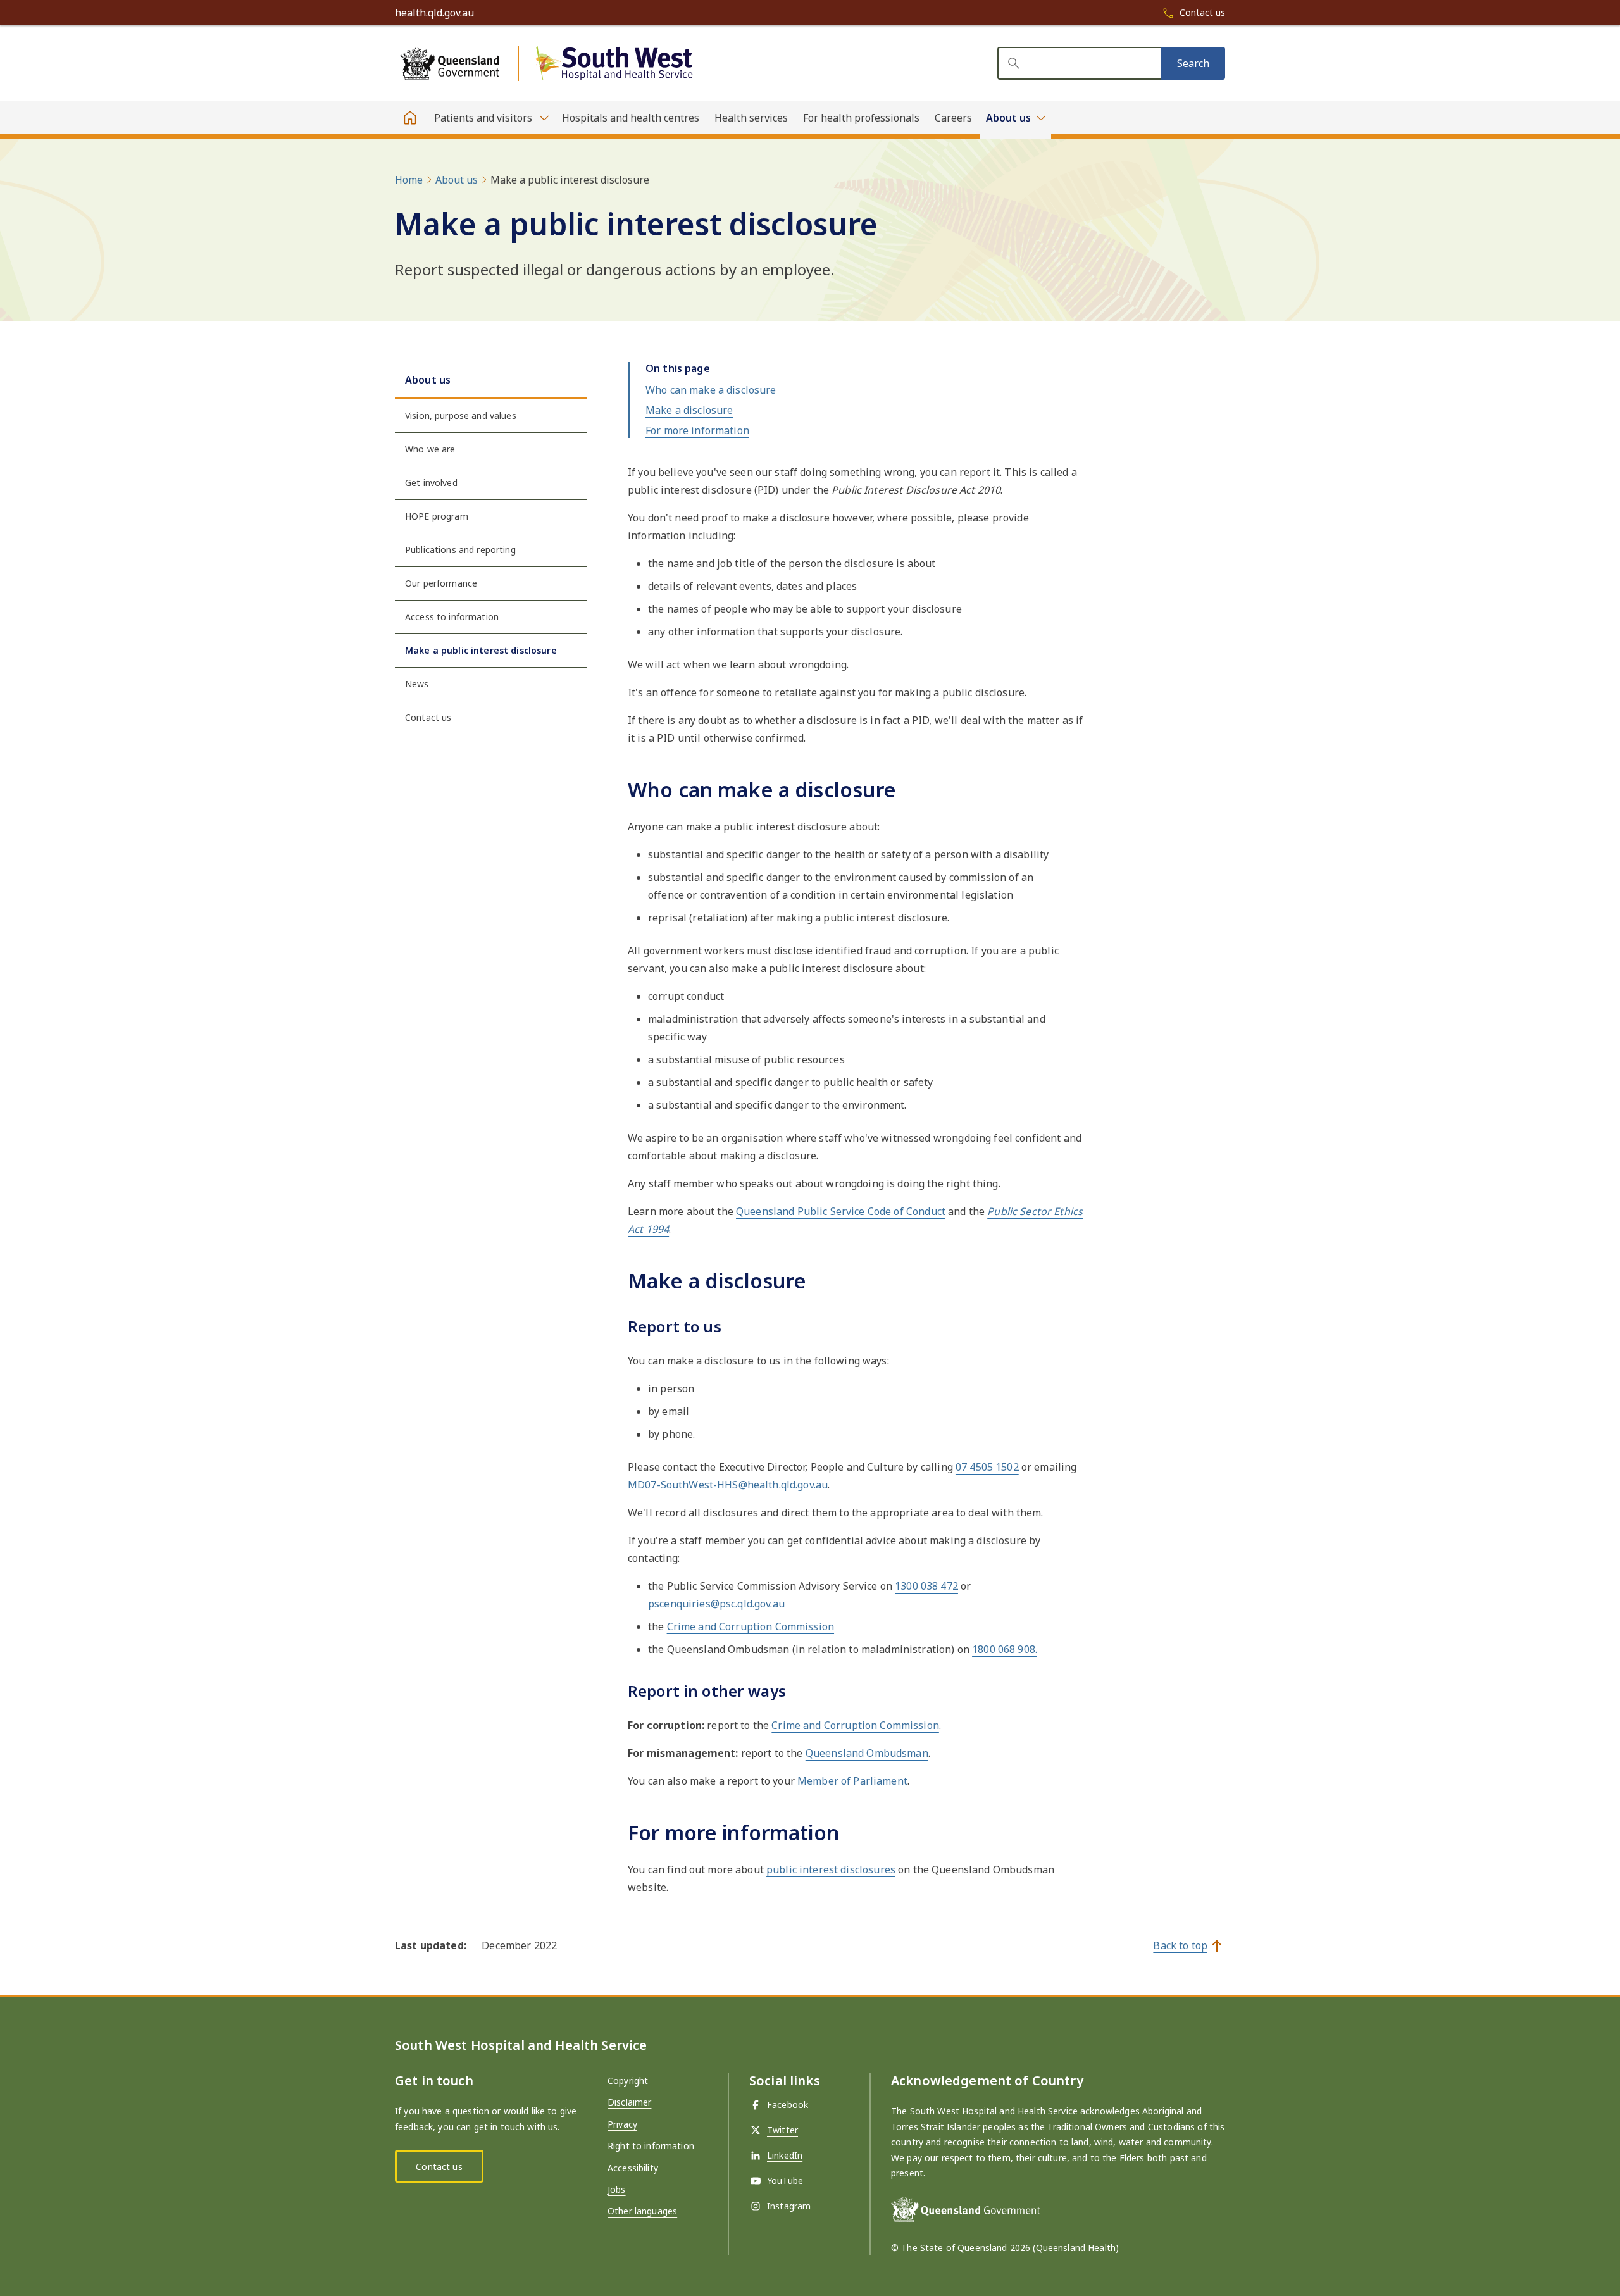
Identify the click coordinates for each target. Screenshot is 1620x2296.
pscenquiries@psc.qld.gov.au (716, 1604)
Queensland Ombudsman (867, 1753)
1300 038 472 (926, 1586)
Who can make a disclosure (711, 390)
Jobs (617, 2189)
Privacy (622, 2124)
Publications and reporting (460, 550)
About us (457, 180)
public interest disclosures (831, 1869)
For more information (697, 430)
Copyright (628, 2081)
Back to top (1180, 1945)
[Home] (410, 118)
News (417, 684)
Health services (751, 118)
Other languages (642, 2211)
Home (409, 180)
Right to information (651, 2146)
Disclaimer (629, 2102)
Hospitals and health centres (631, 118)
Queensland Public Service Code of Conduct (841, 1211)
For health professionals (861, 118)
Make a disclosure (689, 410)
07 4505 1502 (987, 1467)
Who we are (430, 449)
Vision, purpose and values (461, 415)
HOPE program (437, 516)
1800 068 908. (1005, 1649)
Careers (953, 118)
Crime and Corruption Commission (751, 1626)
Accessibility (633, 2168)
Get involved (431, 483)
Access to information (452, 617)
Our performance (441, 583)
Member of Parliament (852, 1781)
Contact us (428, 717)
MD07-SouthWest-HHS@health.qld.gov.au (728, 1485)
